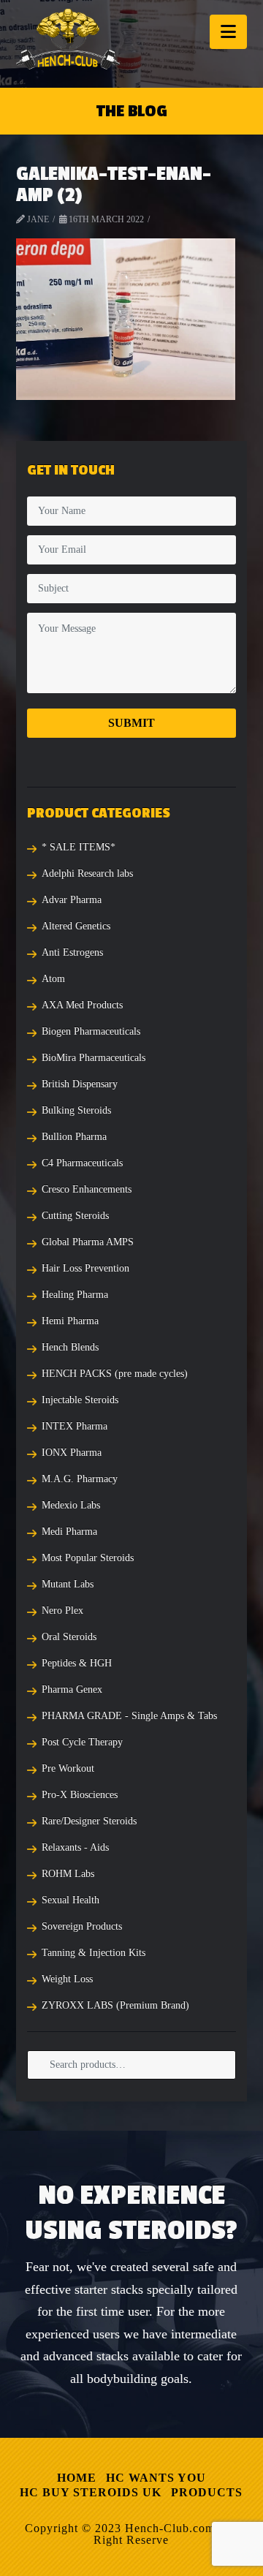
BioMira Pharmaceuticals (94, 1058)
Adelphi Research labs (87, 873)
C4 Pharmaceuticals (82, 1163)
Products (207, 2492)
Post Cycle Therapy (82, 1742)
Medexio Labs (71, 1505)
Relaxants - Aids (75, 1847)
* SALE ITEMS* (79, 847)
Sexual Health (70, 1900)
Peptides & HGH (77, 1663)
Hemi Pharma (70, 1321)
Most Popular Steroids (88, 1558)
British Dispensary (80, 1084)
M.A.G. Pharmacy (80, 1479)
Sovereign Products (82, 1926)
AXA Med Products (82, 1005)
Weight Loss (67, 1979)
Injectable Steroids (80, 1400)
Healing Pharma (75, 1295)
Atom (53, 979)
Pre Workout (68, 1768)
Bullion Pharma (74, 1137)
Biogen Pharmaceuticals (91, 1031)
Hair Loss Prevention (85, 1268)
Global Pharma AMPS (88, 1242)
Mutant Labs (68, 1584)
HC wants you (156, 2478)
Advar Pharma (72, 900)
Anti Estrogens (72, 952)
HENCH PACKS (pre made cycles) (115, 1374)
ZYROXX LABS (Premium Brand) (115, 2005)
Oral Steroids (69, 1637)
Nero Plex (62, 1610)
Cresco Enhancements (87, 1189)
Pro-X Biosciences (80, 1795)
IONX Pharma (72, 1453)
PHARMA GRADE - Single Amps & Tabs (129, 1716)
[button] (228, 32)
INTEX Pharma (75, 1426)
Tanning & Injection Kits (94, 1953)
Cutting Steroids (75, 1216)
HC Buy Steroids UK (91, 2492)
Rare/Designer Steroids (89, 1821)
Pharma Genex (72, 1689)
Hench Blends (70, 1347)
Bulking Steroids (76, 1110)
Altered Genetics (76, 926)
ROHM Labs (68, 1874)
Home (77, 2478)
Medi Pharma (69, 1531)
